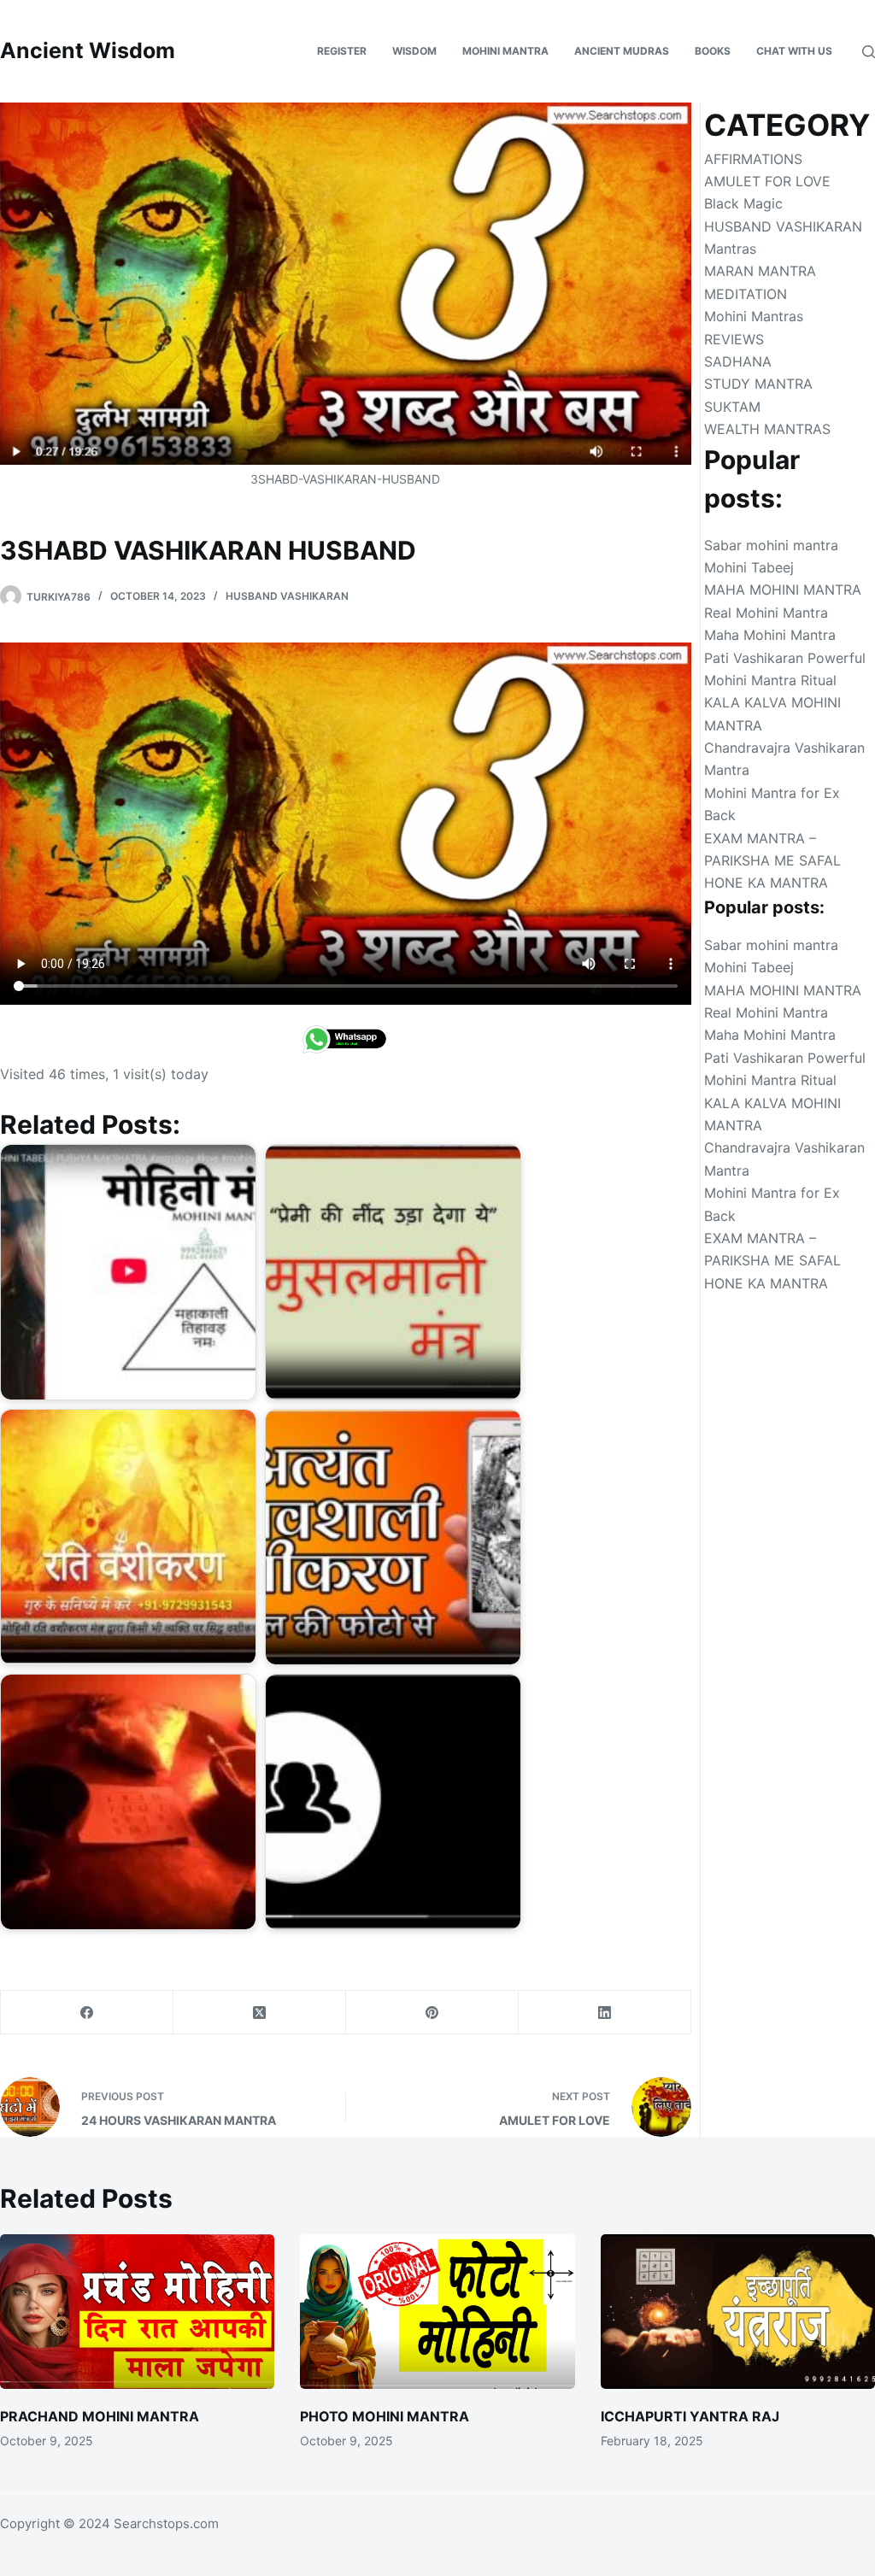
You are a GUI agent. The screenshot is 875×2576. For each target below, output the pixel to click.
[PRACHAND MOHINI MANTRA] (137, 2312)
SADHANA (738, 361)
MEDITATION (746, 294)
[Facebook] (87, 2013)
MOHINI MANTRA (505, 51)
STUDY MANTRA (758, 384)
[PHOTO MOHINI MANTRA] (437, 2312)
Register (342, 51)
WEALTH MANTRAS (767, 429)
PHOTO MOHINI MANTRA (385, 2416)
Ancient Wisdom (88, 50)
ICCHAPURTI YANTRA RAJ (690, 2416)
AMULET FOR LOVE (767, 181)
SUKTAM (732, 407)
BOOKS (713, 51)
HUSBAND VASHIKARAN (287, 596)
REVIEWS (734, 339)
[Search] (869, 52)
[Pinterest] (432, 2013)
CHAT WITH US (794, 51)
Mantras (730, 249)
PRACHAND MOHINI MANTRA (100, 2416)
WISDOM (414, 51)
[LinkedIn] (605, 2013)
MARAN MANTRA (760, 271)
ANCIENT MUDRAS (622, 51)
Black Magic (743, 203)
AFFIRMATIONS (753, 159)
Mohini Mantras (754, 316)
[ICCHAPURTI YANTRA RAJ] (738, 2312)
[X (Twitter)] (260, 2013)
